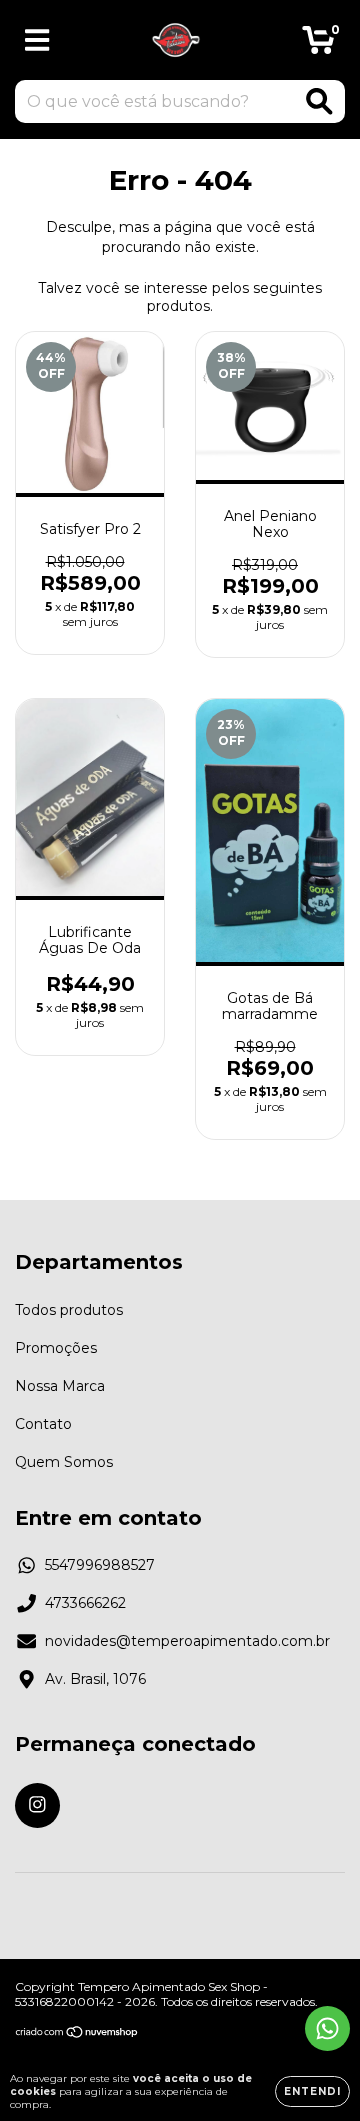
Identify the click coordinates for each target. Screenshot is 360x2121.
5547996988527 (100, 1565)
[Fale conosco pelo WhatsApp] (327, 2028)
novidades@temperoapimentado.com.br (187, 1641)
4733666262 (85, 1603)
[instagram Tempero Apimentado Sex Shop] (37, 1805)
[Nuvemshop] (77, 2034)
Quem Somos (64, 1462)
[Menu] (37, 40)
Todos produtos (69, 1310)
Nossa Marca (60, 1386)
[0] (318, 45)
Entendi (312, 2091)
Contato (43, 1424)
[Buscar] (319, 101)
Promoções (56, 1348)
